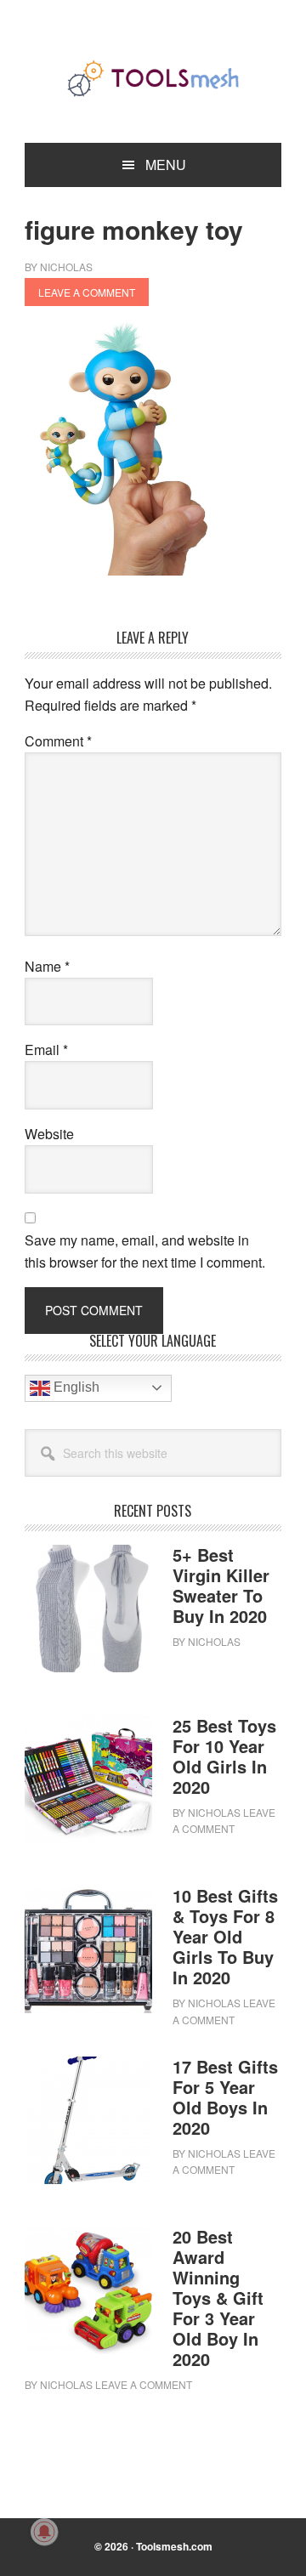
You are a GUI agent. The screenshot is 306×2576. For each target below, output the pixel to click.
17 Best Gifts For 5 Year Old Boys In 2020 (225, 2097)
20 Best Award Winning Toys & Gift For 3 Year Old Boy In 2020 (218, 2298)
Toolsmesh (153, 78)
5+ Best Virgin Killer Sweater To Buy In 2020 (221, 1585)
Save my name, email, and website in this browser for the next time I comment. (145, 1251)
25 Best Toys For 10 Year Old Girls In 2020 (224, 1756)
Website (49, 1134)
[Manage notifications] (44, 2532)
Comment (58, 741)
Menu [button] (166, 165)
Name (47, 966)
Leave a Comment (87, 292)
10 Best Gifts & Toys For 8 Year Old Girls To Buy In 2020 (225, 1936)
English (75, 1387)
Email (46, 1050)
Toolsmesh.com (174, 2546)
